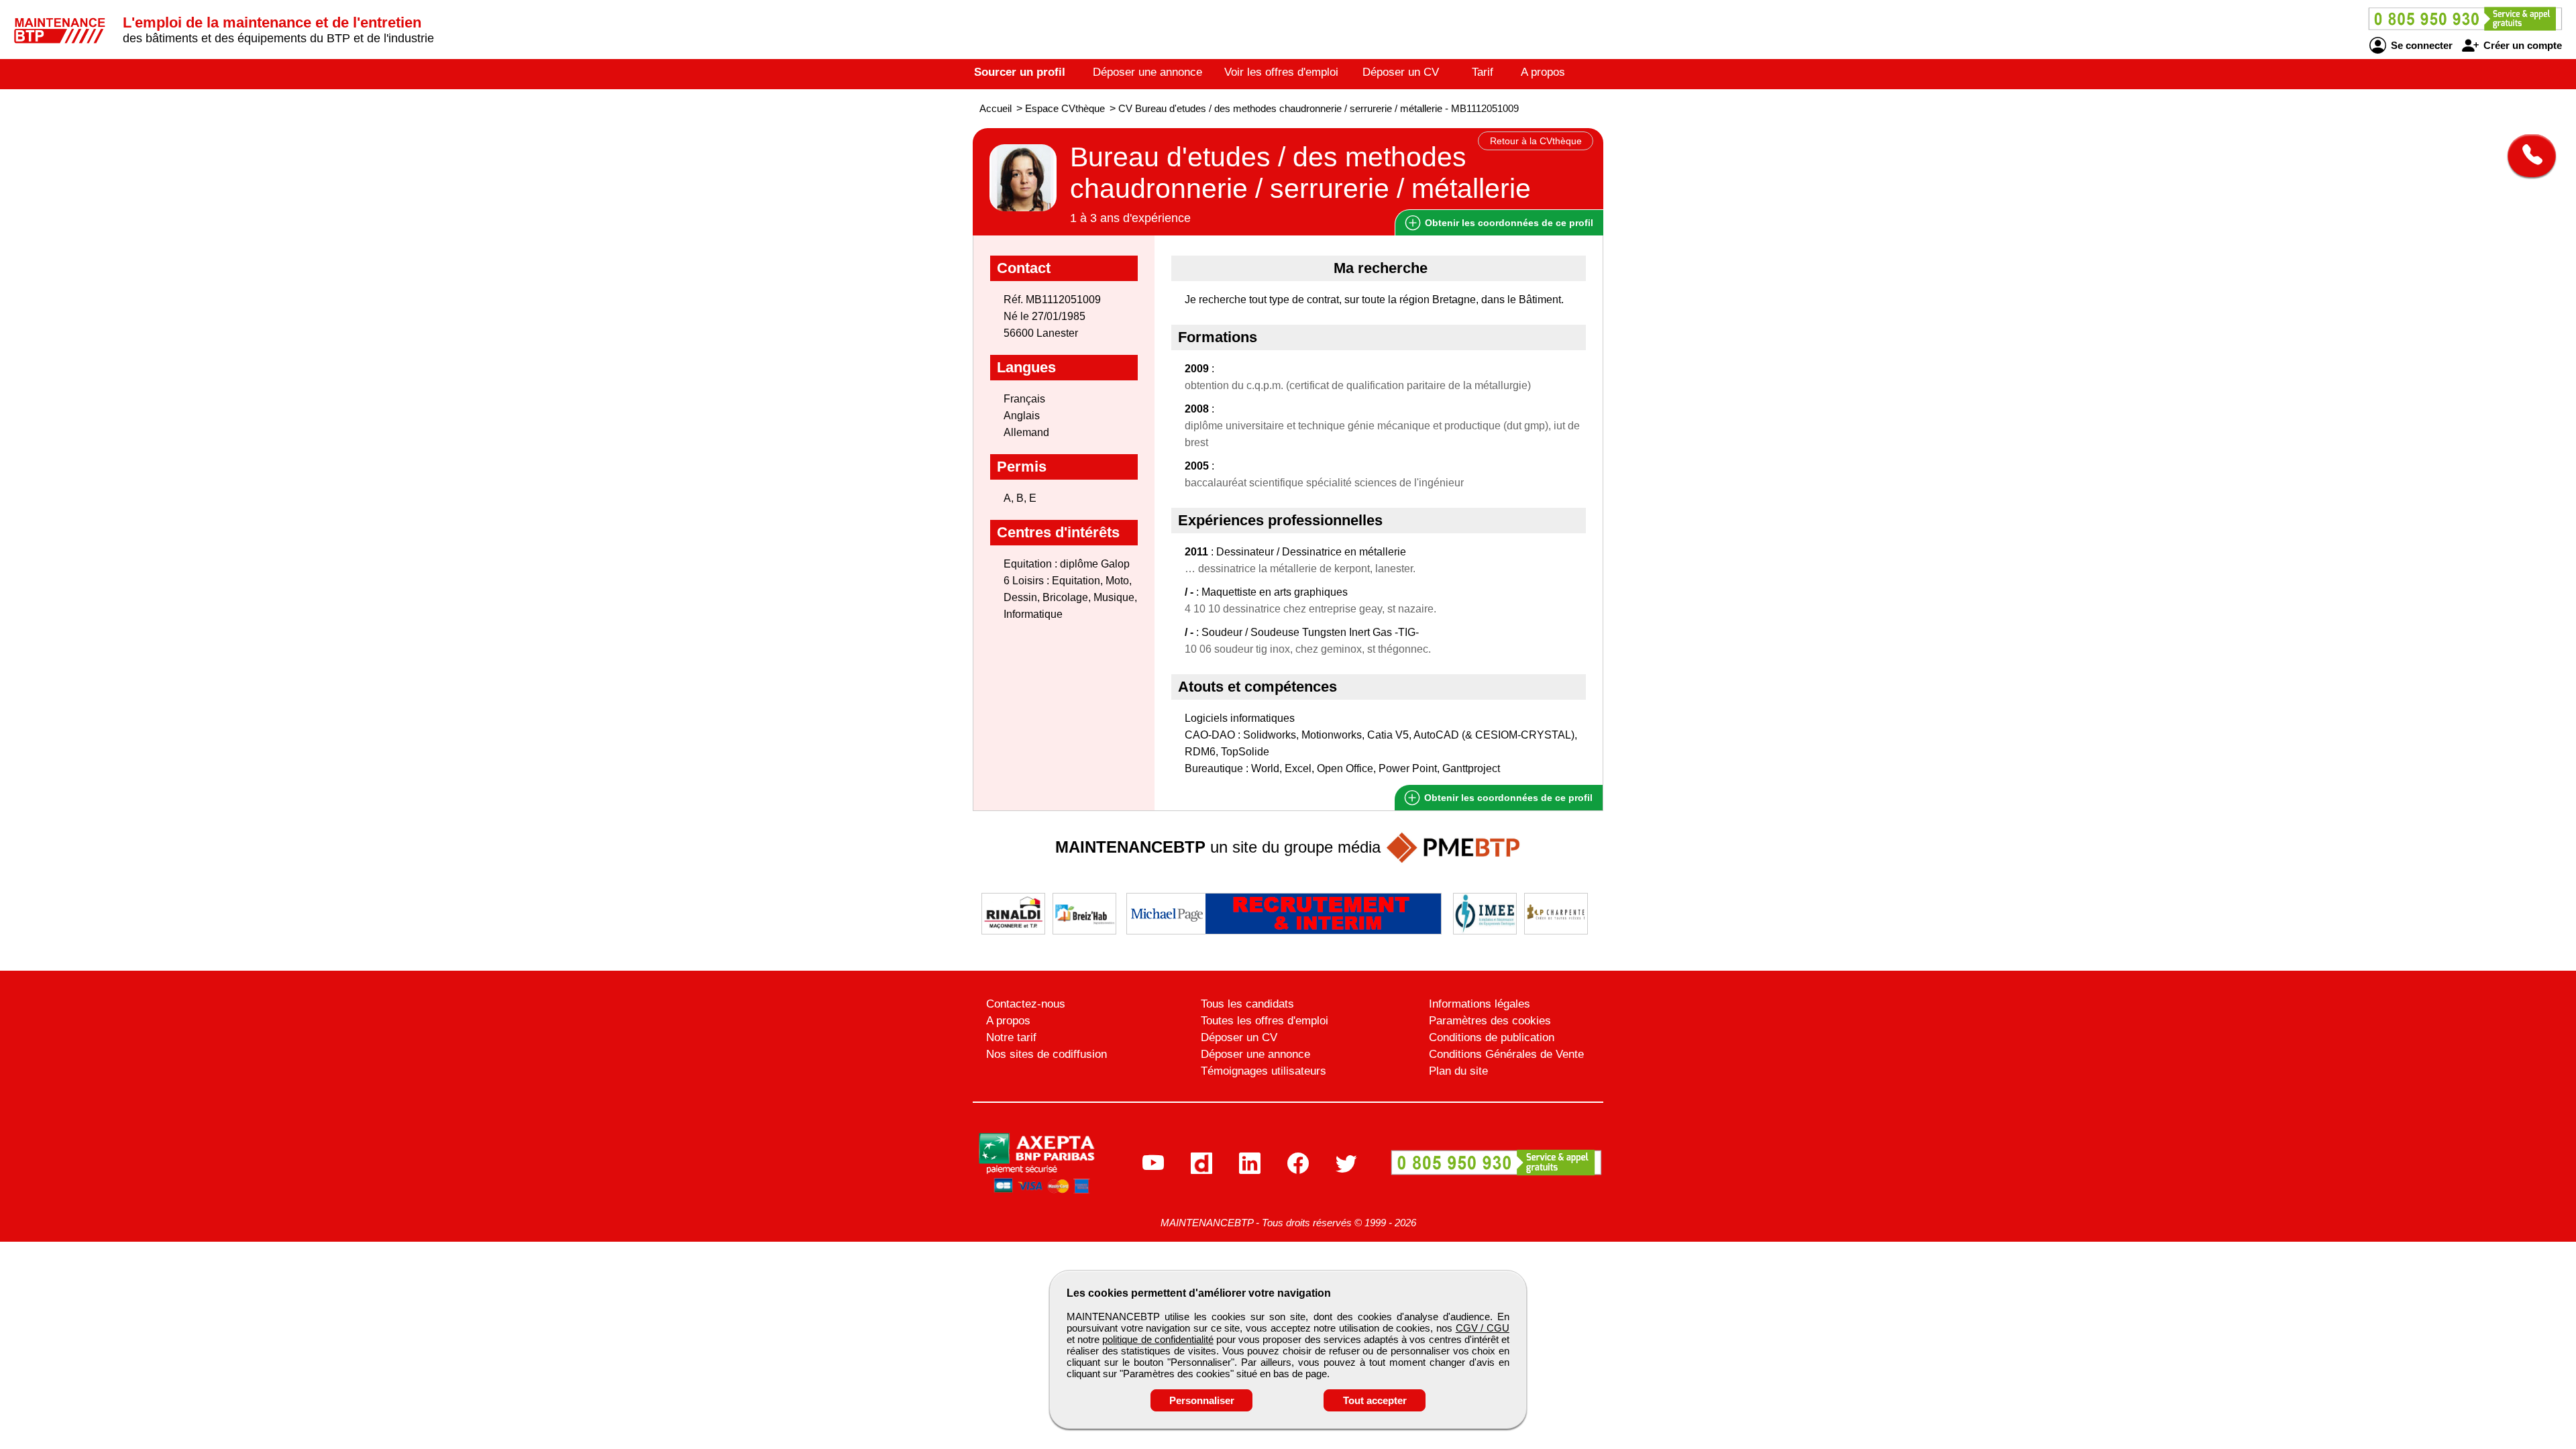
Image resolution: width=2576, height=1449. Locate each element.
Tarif (1483, 72)
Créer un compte (2521, 45)
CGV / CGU (1483, 1328)
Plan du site (1458, 1071)
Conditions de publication (1492, 1037)
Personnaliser (1202, 1400)
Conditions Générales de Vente (1506, 1054)
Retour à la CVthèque (1536, 141)
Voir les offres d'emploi (1281, 72)
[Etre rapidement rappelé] (2527, 156)
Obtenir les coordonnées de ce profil (1507, 798)
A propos (1543, 72)
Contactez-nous (1026, 1004)
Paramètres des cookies (1490, 1021)
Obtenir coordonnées (1508, 223)
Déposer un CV (1401, 72)
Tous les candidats (1247, 1004)
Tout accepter (1375, 1400)
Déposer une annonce (1147, 72)
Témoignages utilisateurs (1264, 1071)
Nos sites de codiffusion (1046, 1054)
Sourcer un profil (1020, 72)
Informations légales (1480, 1004)
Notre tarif (1011, 1037)
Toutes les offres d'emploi (1265, 1021)
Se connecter (2420, 45)
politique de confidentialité (1158, 1339)
